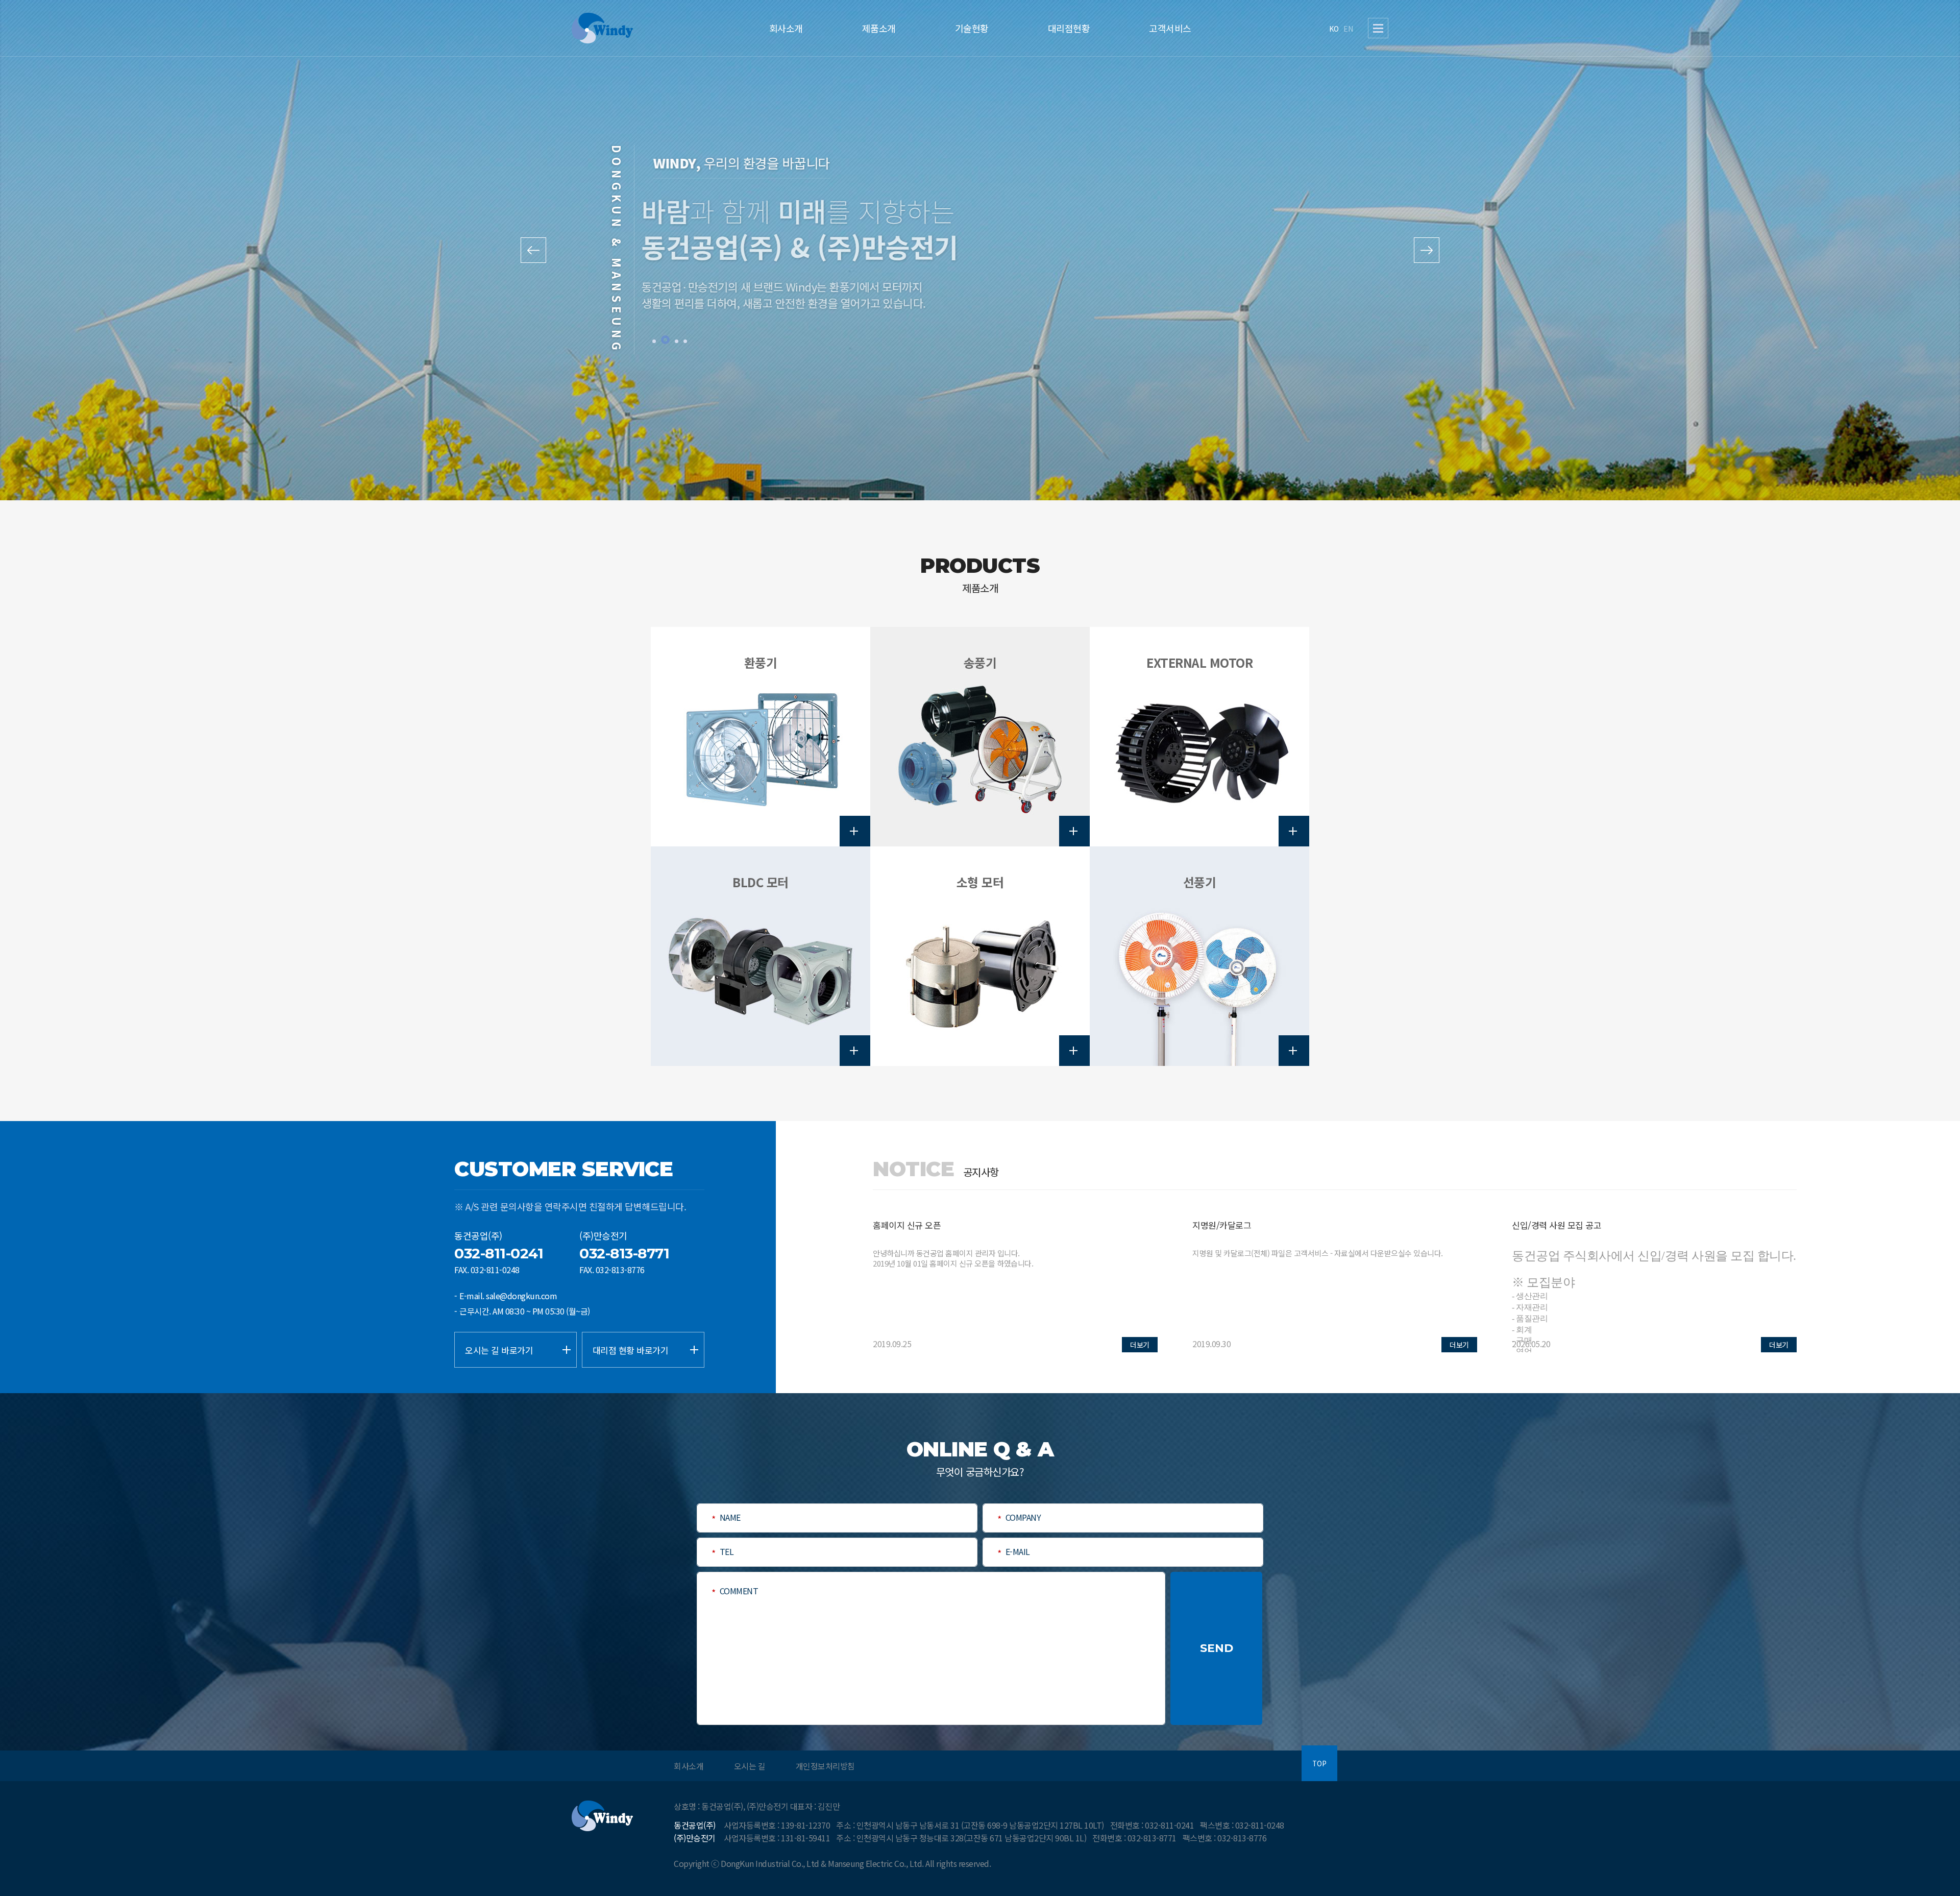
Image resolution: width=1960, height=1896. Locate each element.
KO (1334, 29)
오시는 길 (750, 1766)
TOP (1319, 1764)
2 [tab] (665, 341)
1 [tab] (654, 341)
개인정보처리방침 (825, 1766)
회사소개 (786, 28)
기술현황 (972, 28)
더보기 (1140, 1345)
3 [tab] (677, 341)
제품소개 (879, 28)
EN (1348, 29)
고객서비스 (1170, 28)
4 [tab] (685, 341)
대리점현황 (1069, 28)
